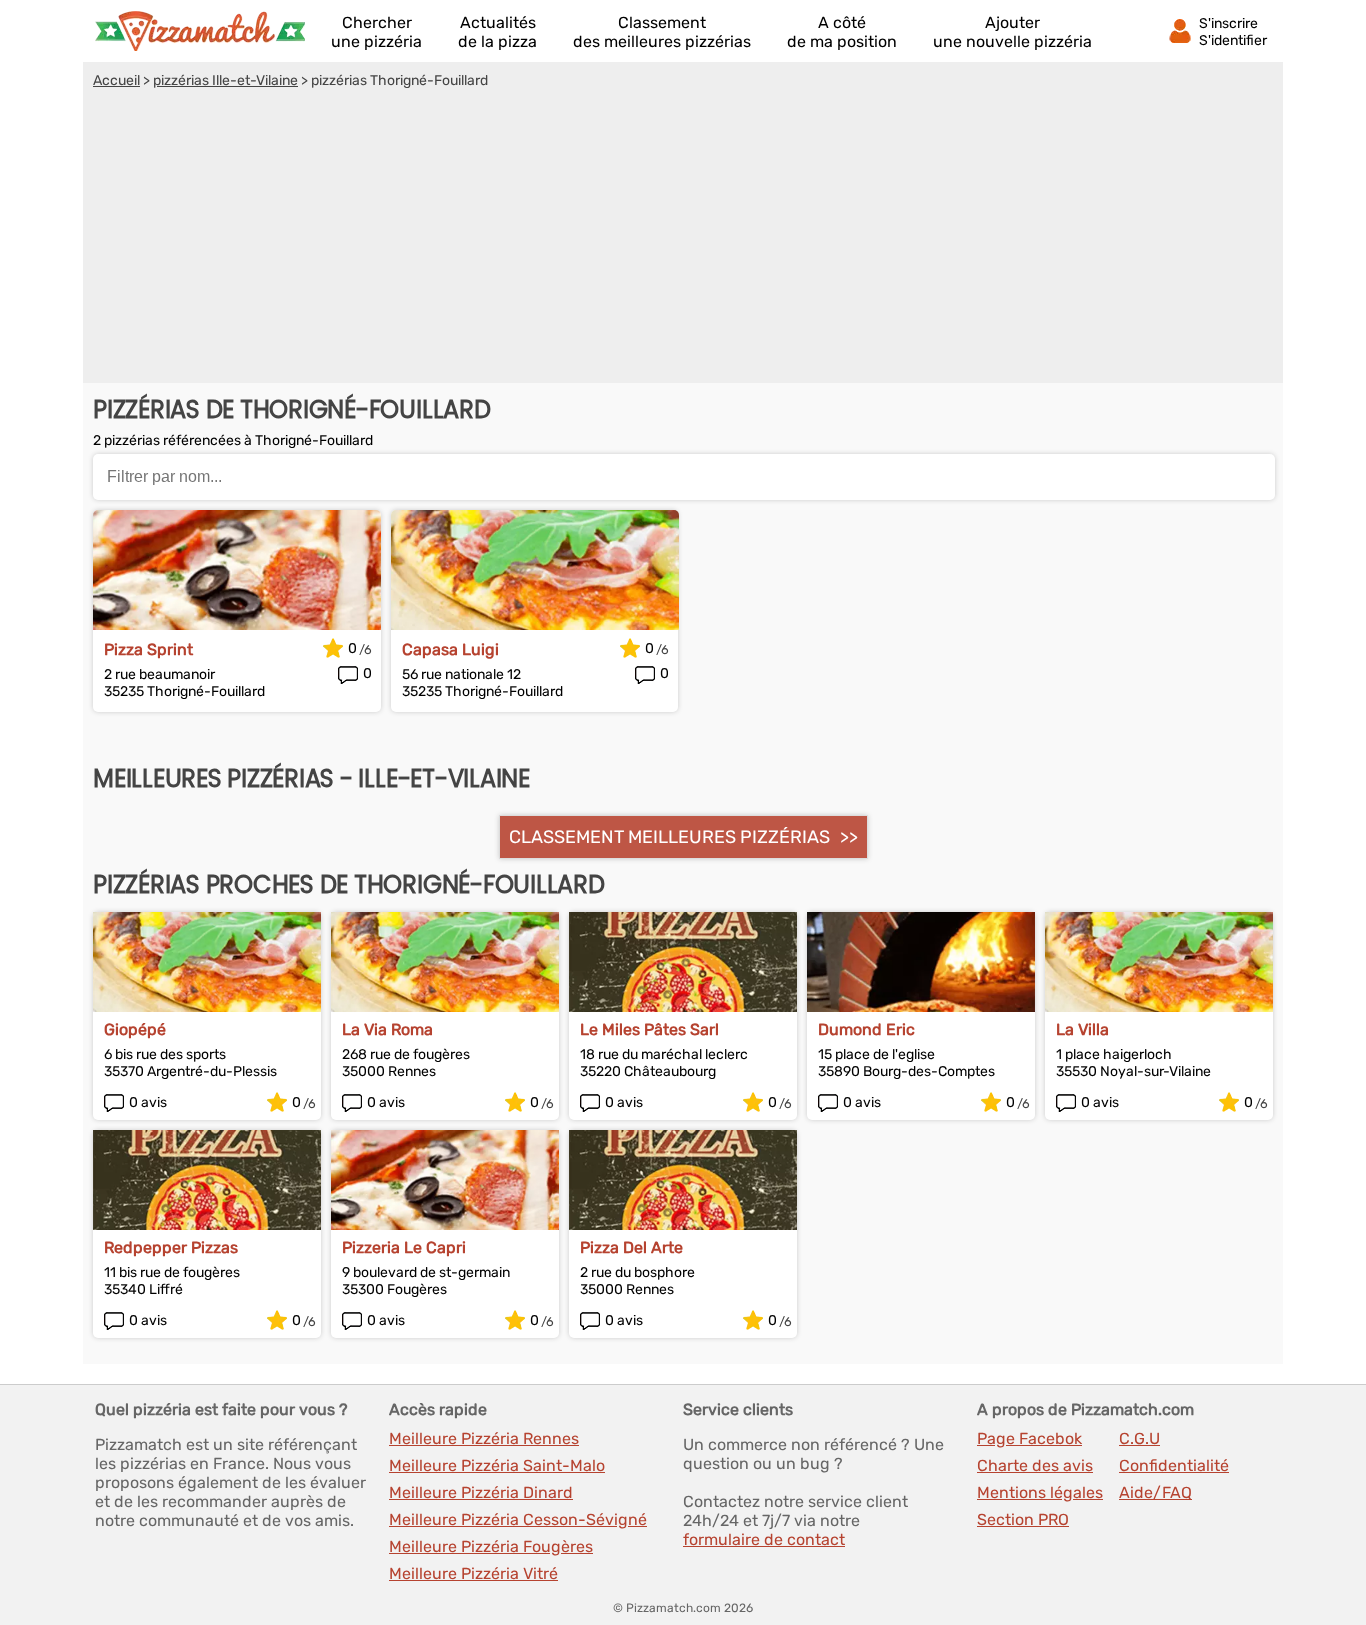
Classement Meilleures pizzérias (669, 837)
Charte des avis (1035, 1465)
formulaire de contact (764, 1539)
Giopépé (135, 1029)
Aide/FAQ (1155, 1492)
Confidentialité (1174, 1465)
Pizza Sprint (148, 649)
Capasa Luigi (450, 649)
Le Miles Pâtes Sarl (649, 1029)
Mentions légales (1040, 1492)
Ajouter (1012, 32)
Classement (662, 32)
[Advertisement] (683, 239)
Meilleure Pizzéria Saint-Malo (497, 1465)
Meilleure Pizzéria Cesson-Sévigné (518, 1519)
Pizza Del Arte (631, 1247)
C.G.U (1139, 1438)
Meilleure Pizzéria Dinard (481, 1492)
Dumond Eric (866, 1029)
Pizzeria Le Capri (404, 1247)
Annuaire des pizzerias (200, 31)
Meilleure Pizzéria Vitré (473, 1573)
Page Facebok (1029, 1438)
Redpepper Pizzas (171, 1247)
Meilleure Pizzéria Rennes (484, 1438)
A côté (842, 32)
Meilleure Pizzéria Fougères (491, 1546)
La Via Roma (387, 1029)
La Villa (1082, 1029)
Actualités (497, 32)
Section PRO (1023, 1519)
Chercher (376, 32)
